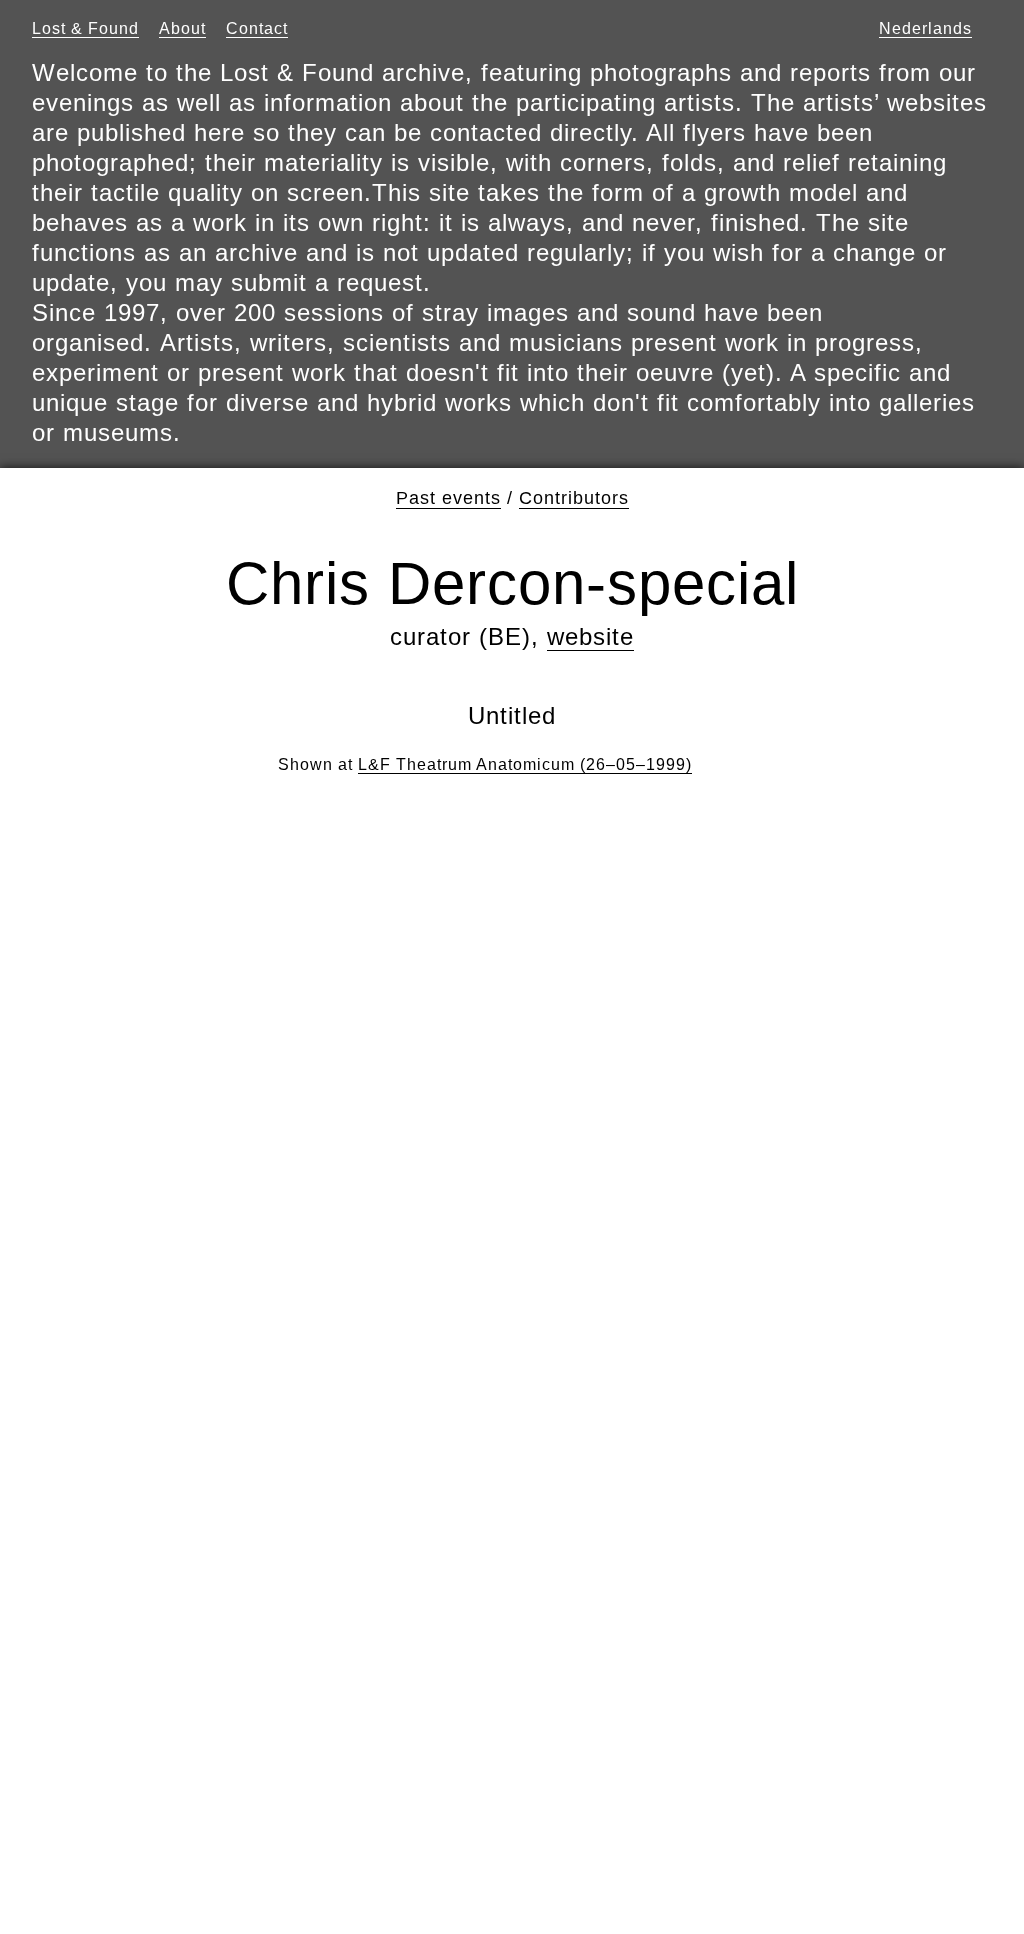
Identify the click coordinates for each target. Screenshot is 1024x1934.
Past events (448, 498)
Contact (257, 28)
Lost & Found (85, 28)
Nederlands (925, 28)
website (590, 636)
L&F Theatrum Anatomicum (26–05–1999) (525, 764)
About (182, 28)
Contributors (574, 498)
